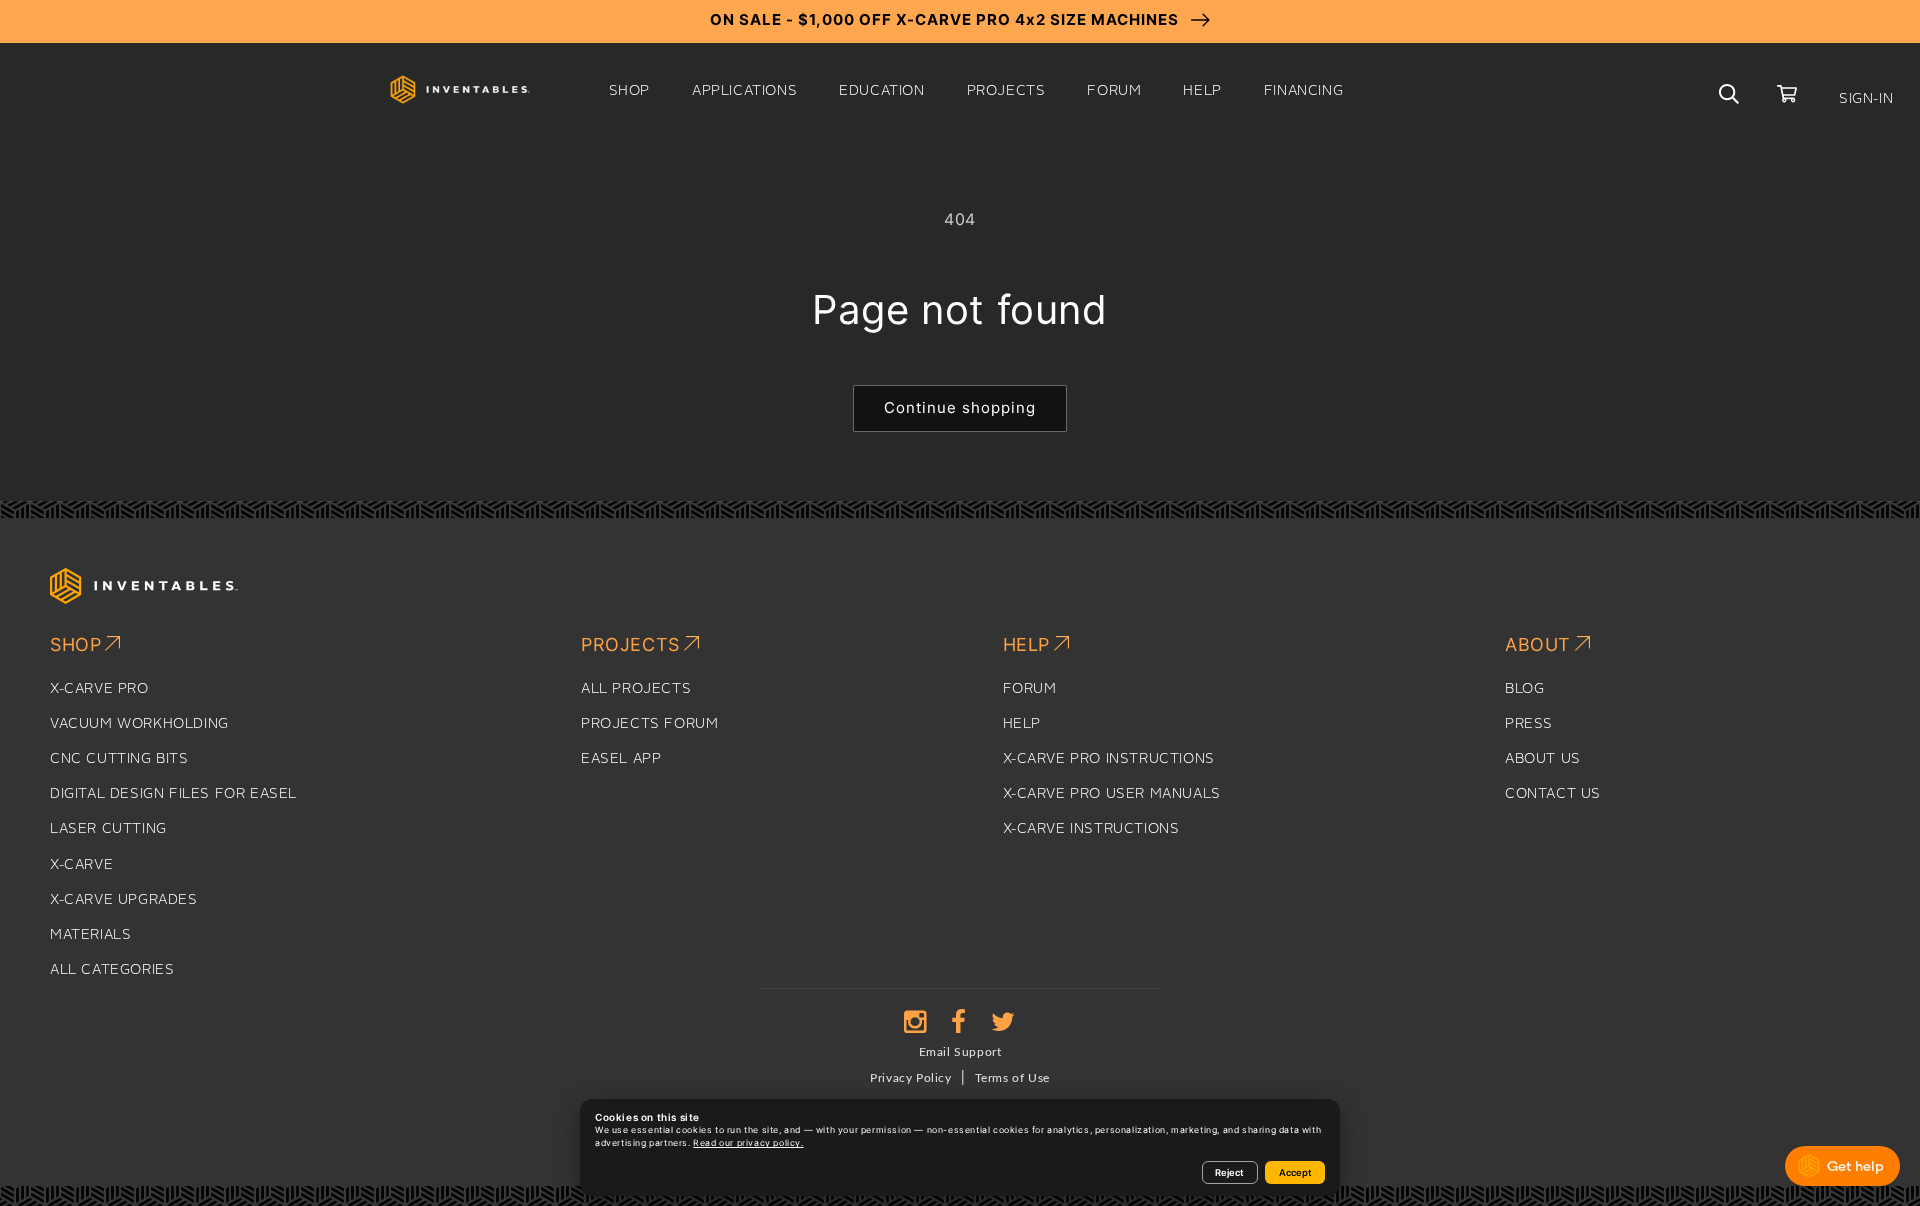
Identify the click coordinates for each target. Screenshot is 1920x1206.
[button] (629, 91)
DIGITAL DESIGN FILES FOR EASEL (173, 794)
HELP (1022, 724)
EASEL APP (621, 759)
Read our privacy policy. (748, 1143)
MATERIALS (90, 935)
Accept (1295, 1172)
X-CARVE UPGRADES (124, 900)
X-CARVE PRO (99, 689)
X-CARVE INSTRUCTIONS (1091, 829)
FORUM (1030, 689)
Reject (1229, 1172)
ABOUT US (1543, 759)
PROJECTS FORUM (649, 724)
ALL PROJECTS (636, 689)
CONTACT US (1553, 794)
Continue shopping (960, 407)
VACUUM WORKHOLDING (139, 724)
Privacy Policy (910, 1078)
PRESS (1529, 724)
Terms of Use (1012, 1078)
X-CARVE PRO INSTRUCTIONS (1109, 759)
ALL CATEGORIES (112, 970)
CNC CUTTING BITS (119, 759)
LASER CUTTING (108, 829)
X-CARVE (81, 865)
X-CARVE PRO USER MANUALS (1112, 794)
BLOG (1524, 689)
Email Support (960, 1052)
